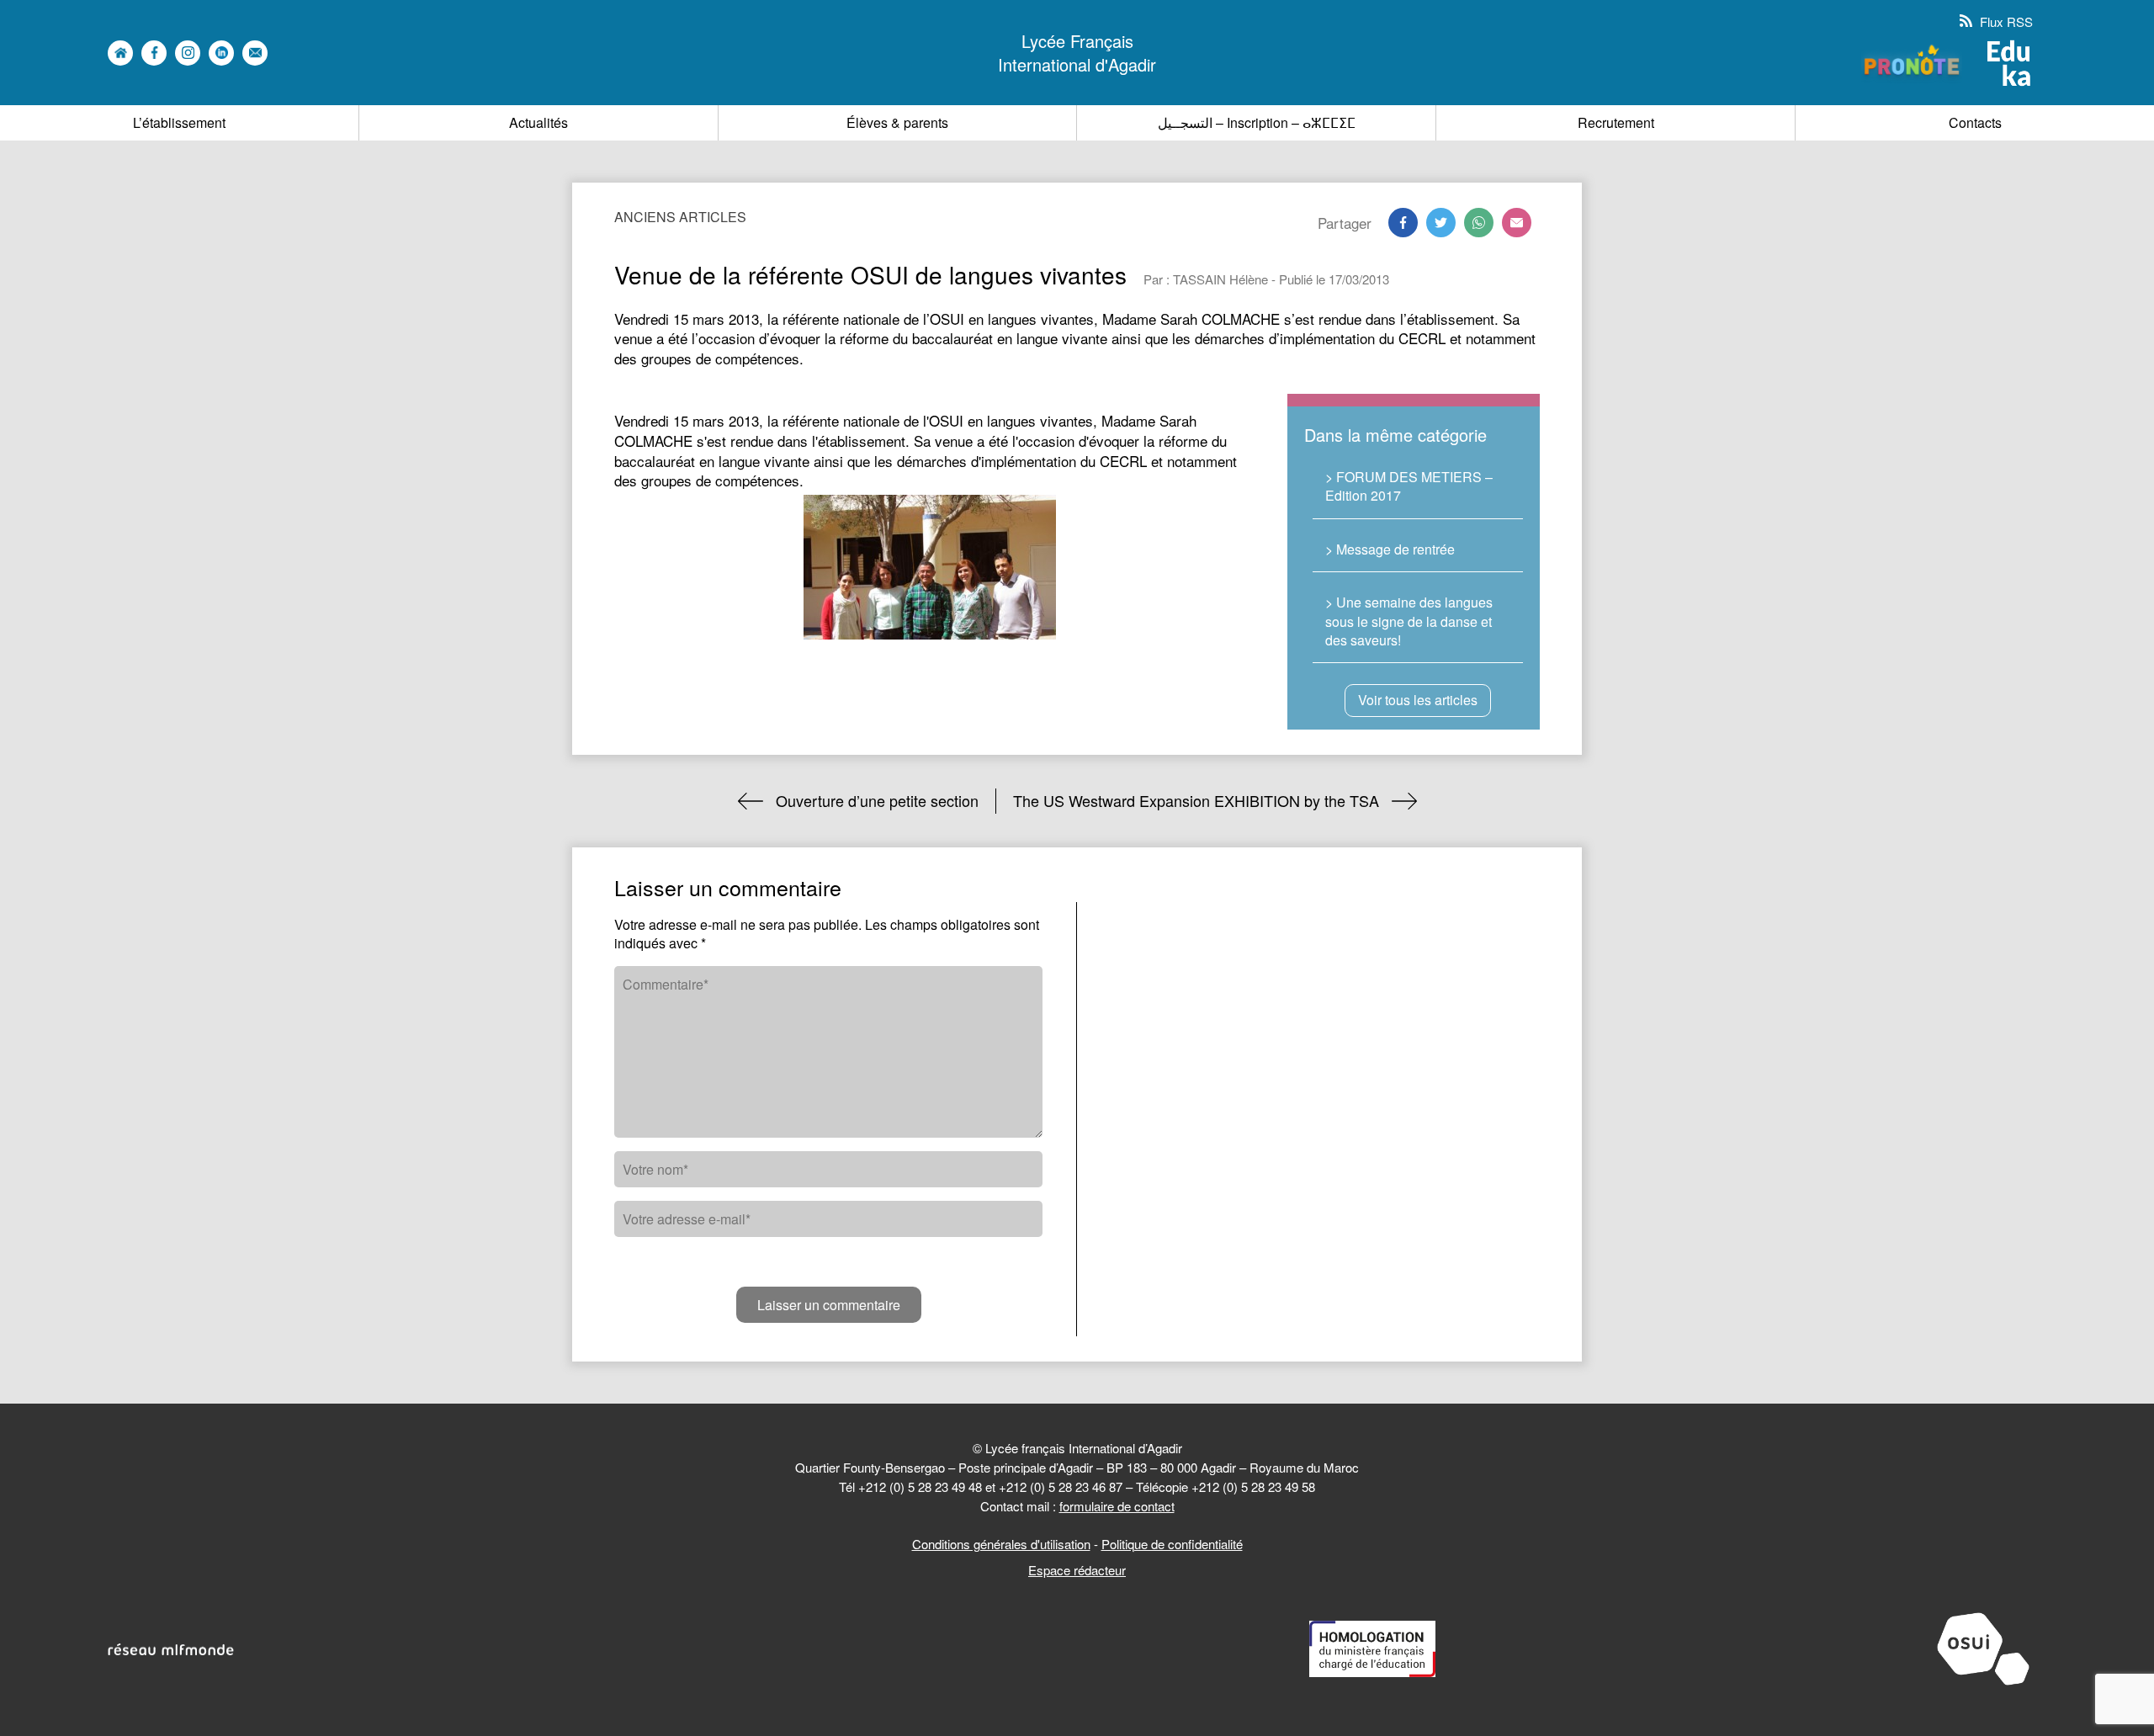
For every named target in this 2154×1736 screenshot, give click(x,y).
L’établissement (179, 122)
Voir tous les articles (1418, 700)
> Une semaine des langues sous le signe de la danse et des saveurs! (1409, 621)
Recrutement (1616, 122)
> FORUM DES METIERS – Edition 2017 (1409, 486)
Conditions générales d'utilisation (1001, 1544)
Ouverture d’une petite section (877, 800)
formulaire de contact (1117, 1506)
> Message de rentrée (1390, 549)
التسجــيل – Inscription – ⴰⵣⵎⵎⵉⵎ (1257, 122)
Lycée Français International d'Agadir (1077, 53)
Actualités (538, 122)
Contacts (1975, 122)
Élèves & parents (897, 122)
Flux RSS (2005, 21)
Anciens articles (680, 217)
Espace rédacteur (1077, 1570)
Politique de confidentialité (1172, 1544)
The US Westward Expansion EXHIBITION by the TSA (1196, 800)
